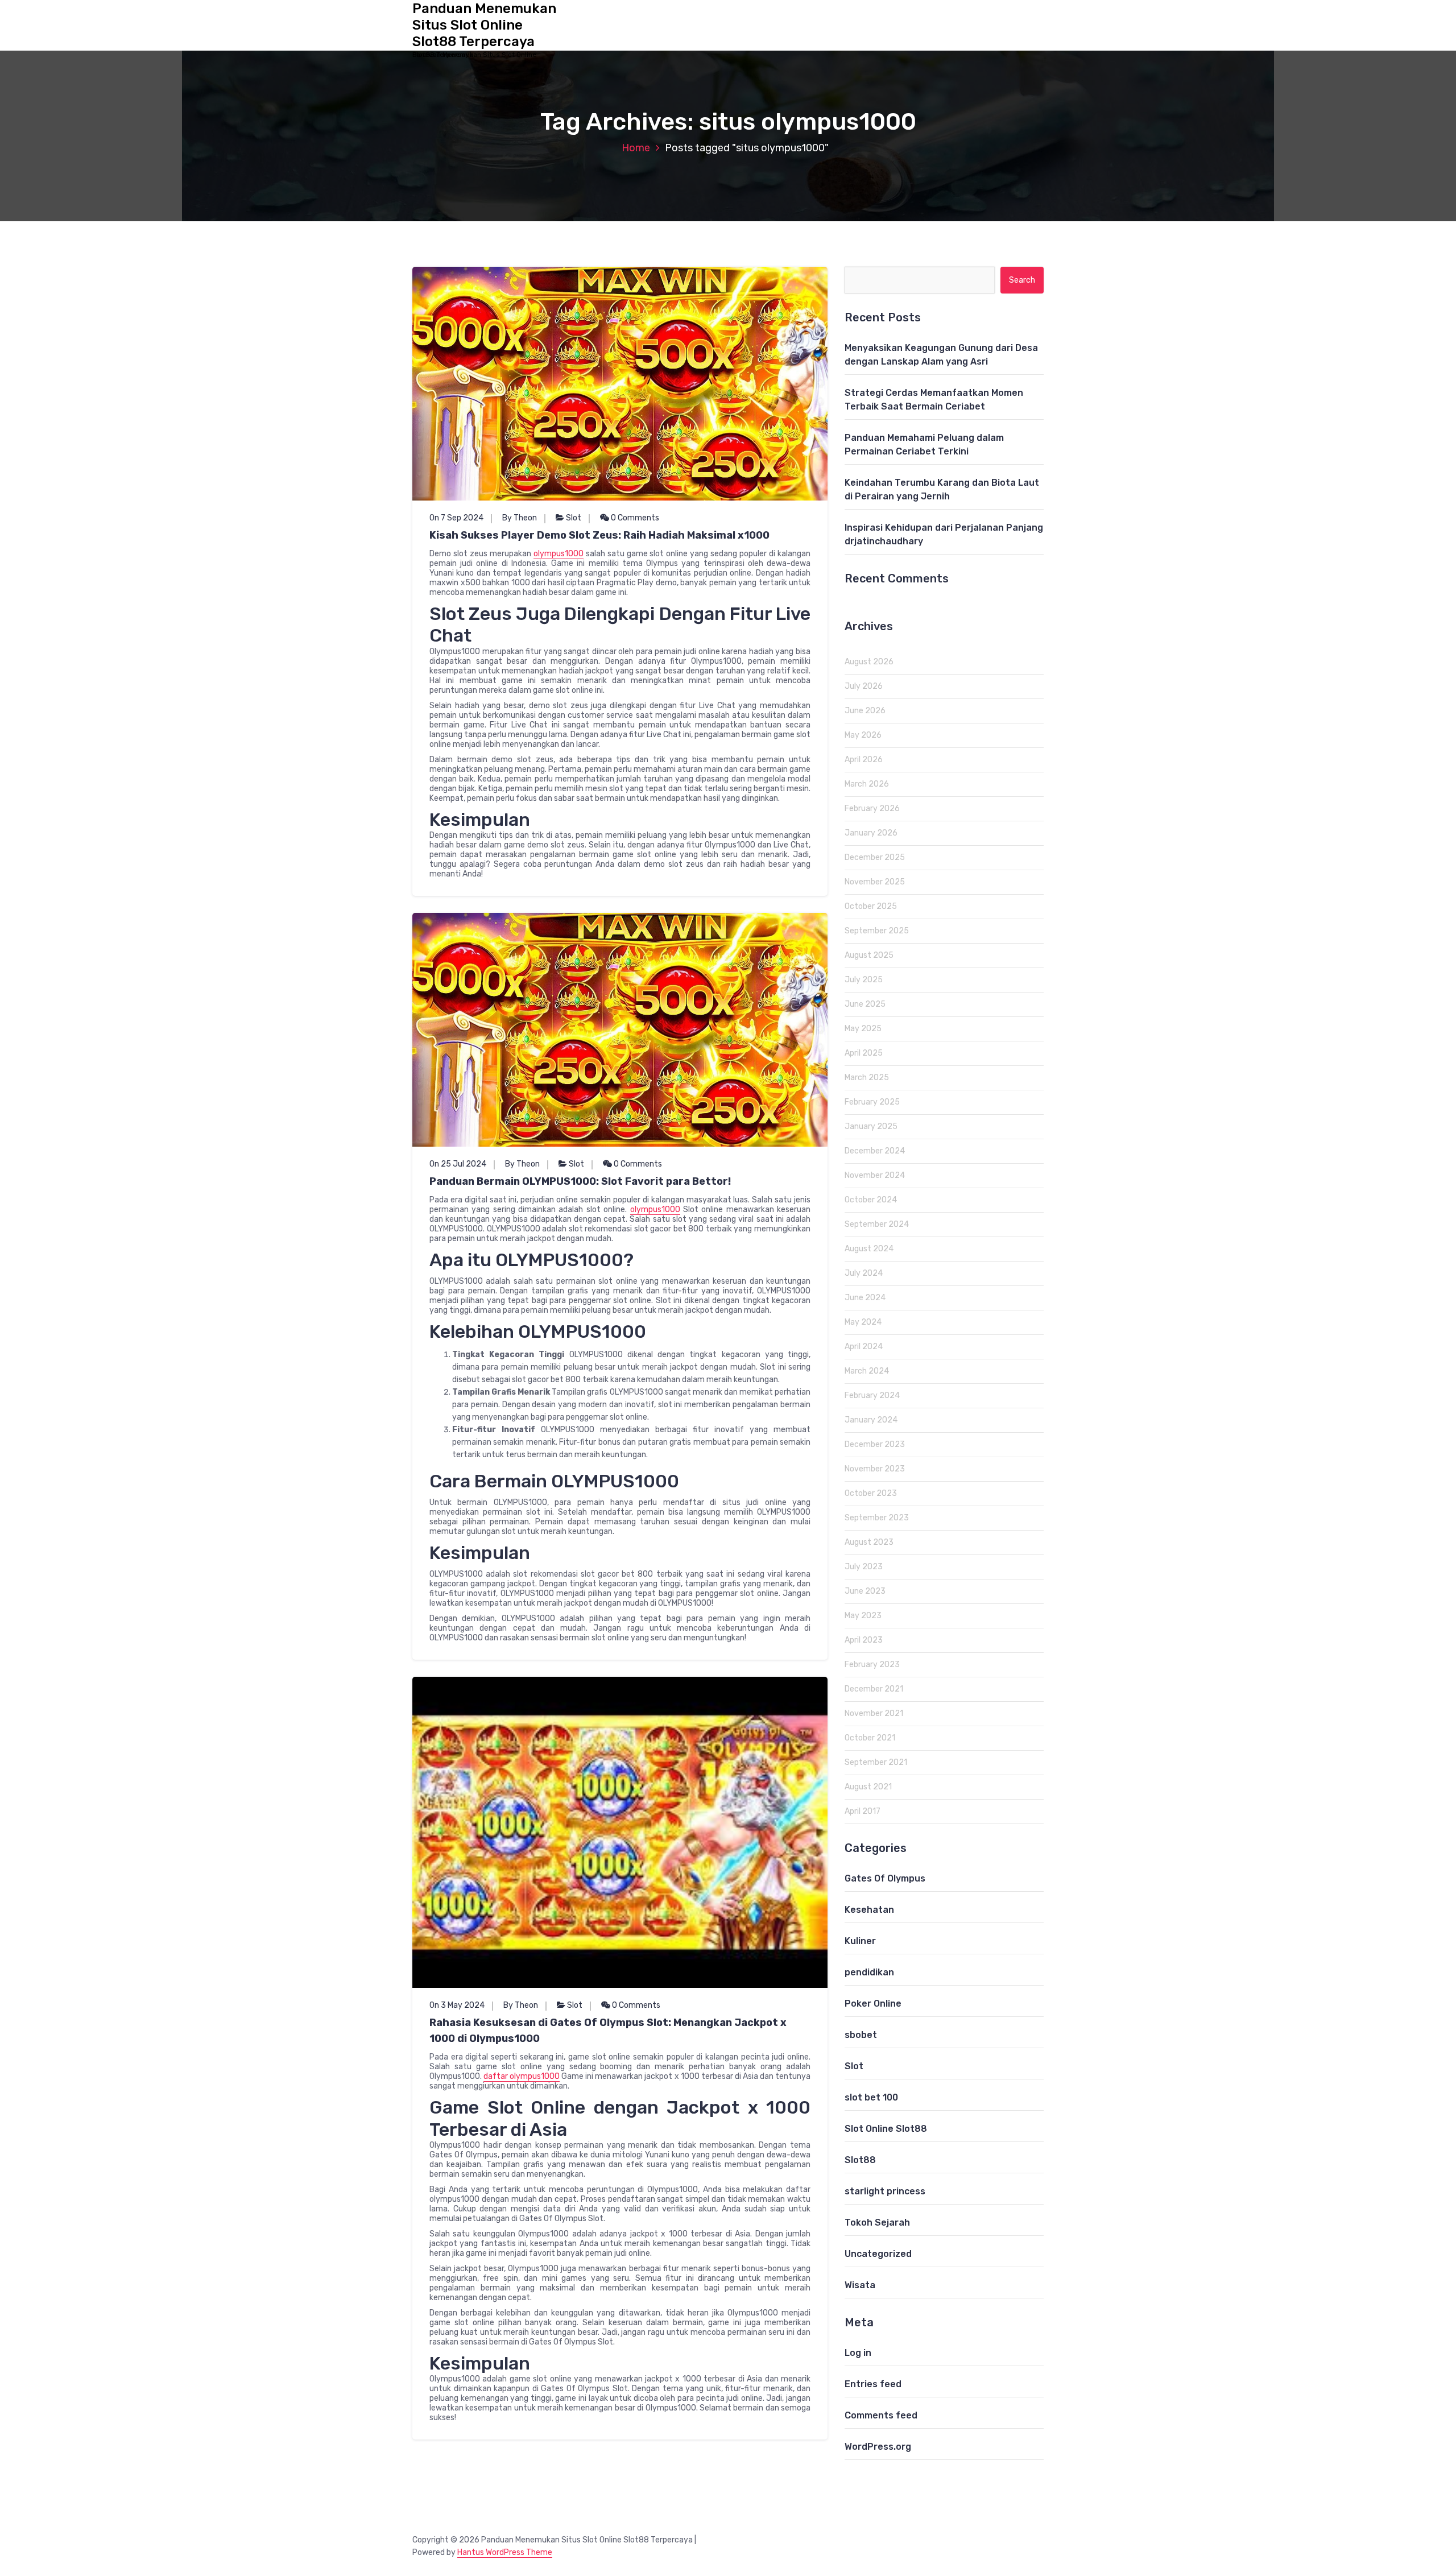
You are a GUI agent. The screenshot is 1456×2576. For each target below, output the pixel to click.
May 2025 (863, 1029)
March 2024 (867, 1371)
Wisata (860, 2285)
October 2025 (871, 906)
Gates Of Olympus (885, 1878)
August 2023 (869, 1542)
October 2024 (871, 1200)
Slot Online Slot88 (886, 2129)
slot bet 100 (871, 2097)
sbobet (861, 2035)
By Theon (520, 518)
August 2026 (869, 662)
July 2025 (864, 980)
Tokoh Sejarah (877, 2223)
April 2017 (863, 1811)
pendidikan (869, 1972)
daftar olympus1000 (522, 2076)
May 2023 (863, 1616)
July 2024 (864, 1273)
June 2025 (865, 1004)
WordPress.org (878, 2447)
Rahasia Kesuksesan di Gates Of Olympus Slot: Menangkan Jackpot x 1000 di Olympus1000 (608, 2031)
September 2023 (877, 1518)
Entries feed (873, 2384)
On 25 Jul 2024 (458, 1164)
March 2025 (867, 1078)
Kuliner (860, 1941)
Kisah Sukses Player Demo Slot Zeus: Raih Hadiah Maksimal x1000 (599, 535)
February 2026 (872, 809)
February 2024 (872, 1395)
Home (636, 148)
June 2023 (865, 1591)
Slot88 (860, 2160)
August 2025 (869, 955)
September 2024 (877, 1224)
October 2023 (871, 1493)
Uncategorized (878, 2254)
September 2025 (877, 931)
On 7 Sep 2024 (456, 518)
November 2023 (875, 1469)
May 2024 (863, 1322)
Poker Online (873, 2004)
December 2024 (875, 1151)
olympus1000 (559, 554)
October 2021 (870, 1738)
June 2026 (865, 711)
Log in (858, 2353)
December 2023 (875, 1444)
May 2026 (863, 735)
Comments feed (881, 2415)
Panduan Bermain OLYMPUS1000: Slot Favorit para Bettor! (580, 1181)
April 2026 (864, 760)
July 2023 (864, 1567)
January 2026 (871, 833)
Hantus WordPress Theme (505, 2552)
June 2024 (865, 1298)
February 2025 (872, 1102)
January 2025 (871, 1126)
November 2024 (875, 1175)
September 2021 (876, 1762)
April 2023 (864, 1640)
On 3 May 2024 (457, 2005)
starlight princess (885, 2191)
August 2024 (869, 1249)
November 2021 (874, 1713)
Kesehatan (869, 1910)
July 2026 (864, 686)
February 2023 (872, 1665)
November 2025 (875, 882)
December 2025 (875, 857)
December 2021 (874, 1689)
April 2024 (864, 1347)
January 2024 (871, 1420)
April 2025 (864, 1053)
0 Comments (634, 518)
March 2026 (867, 784)
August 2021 (868, 1787)
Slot (574, 518)
